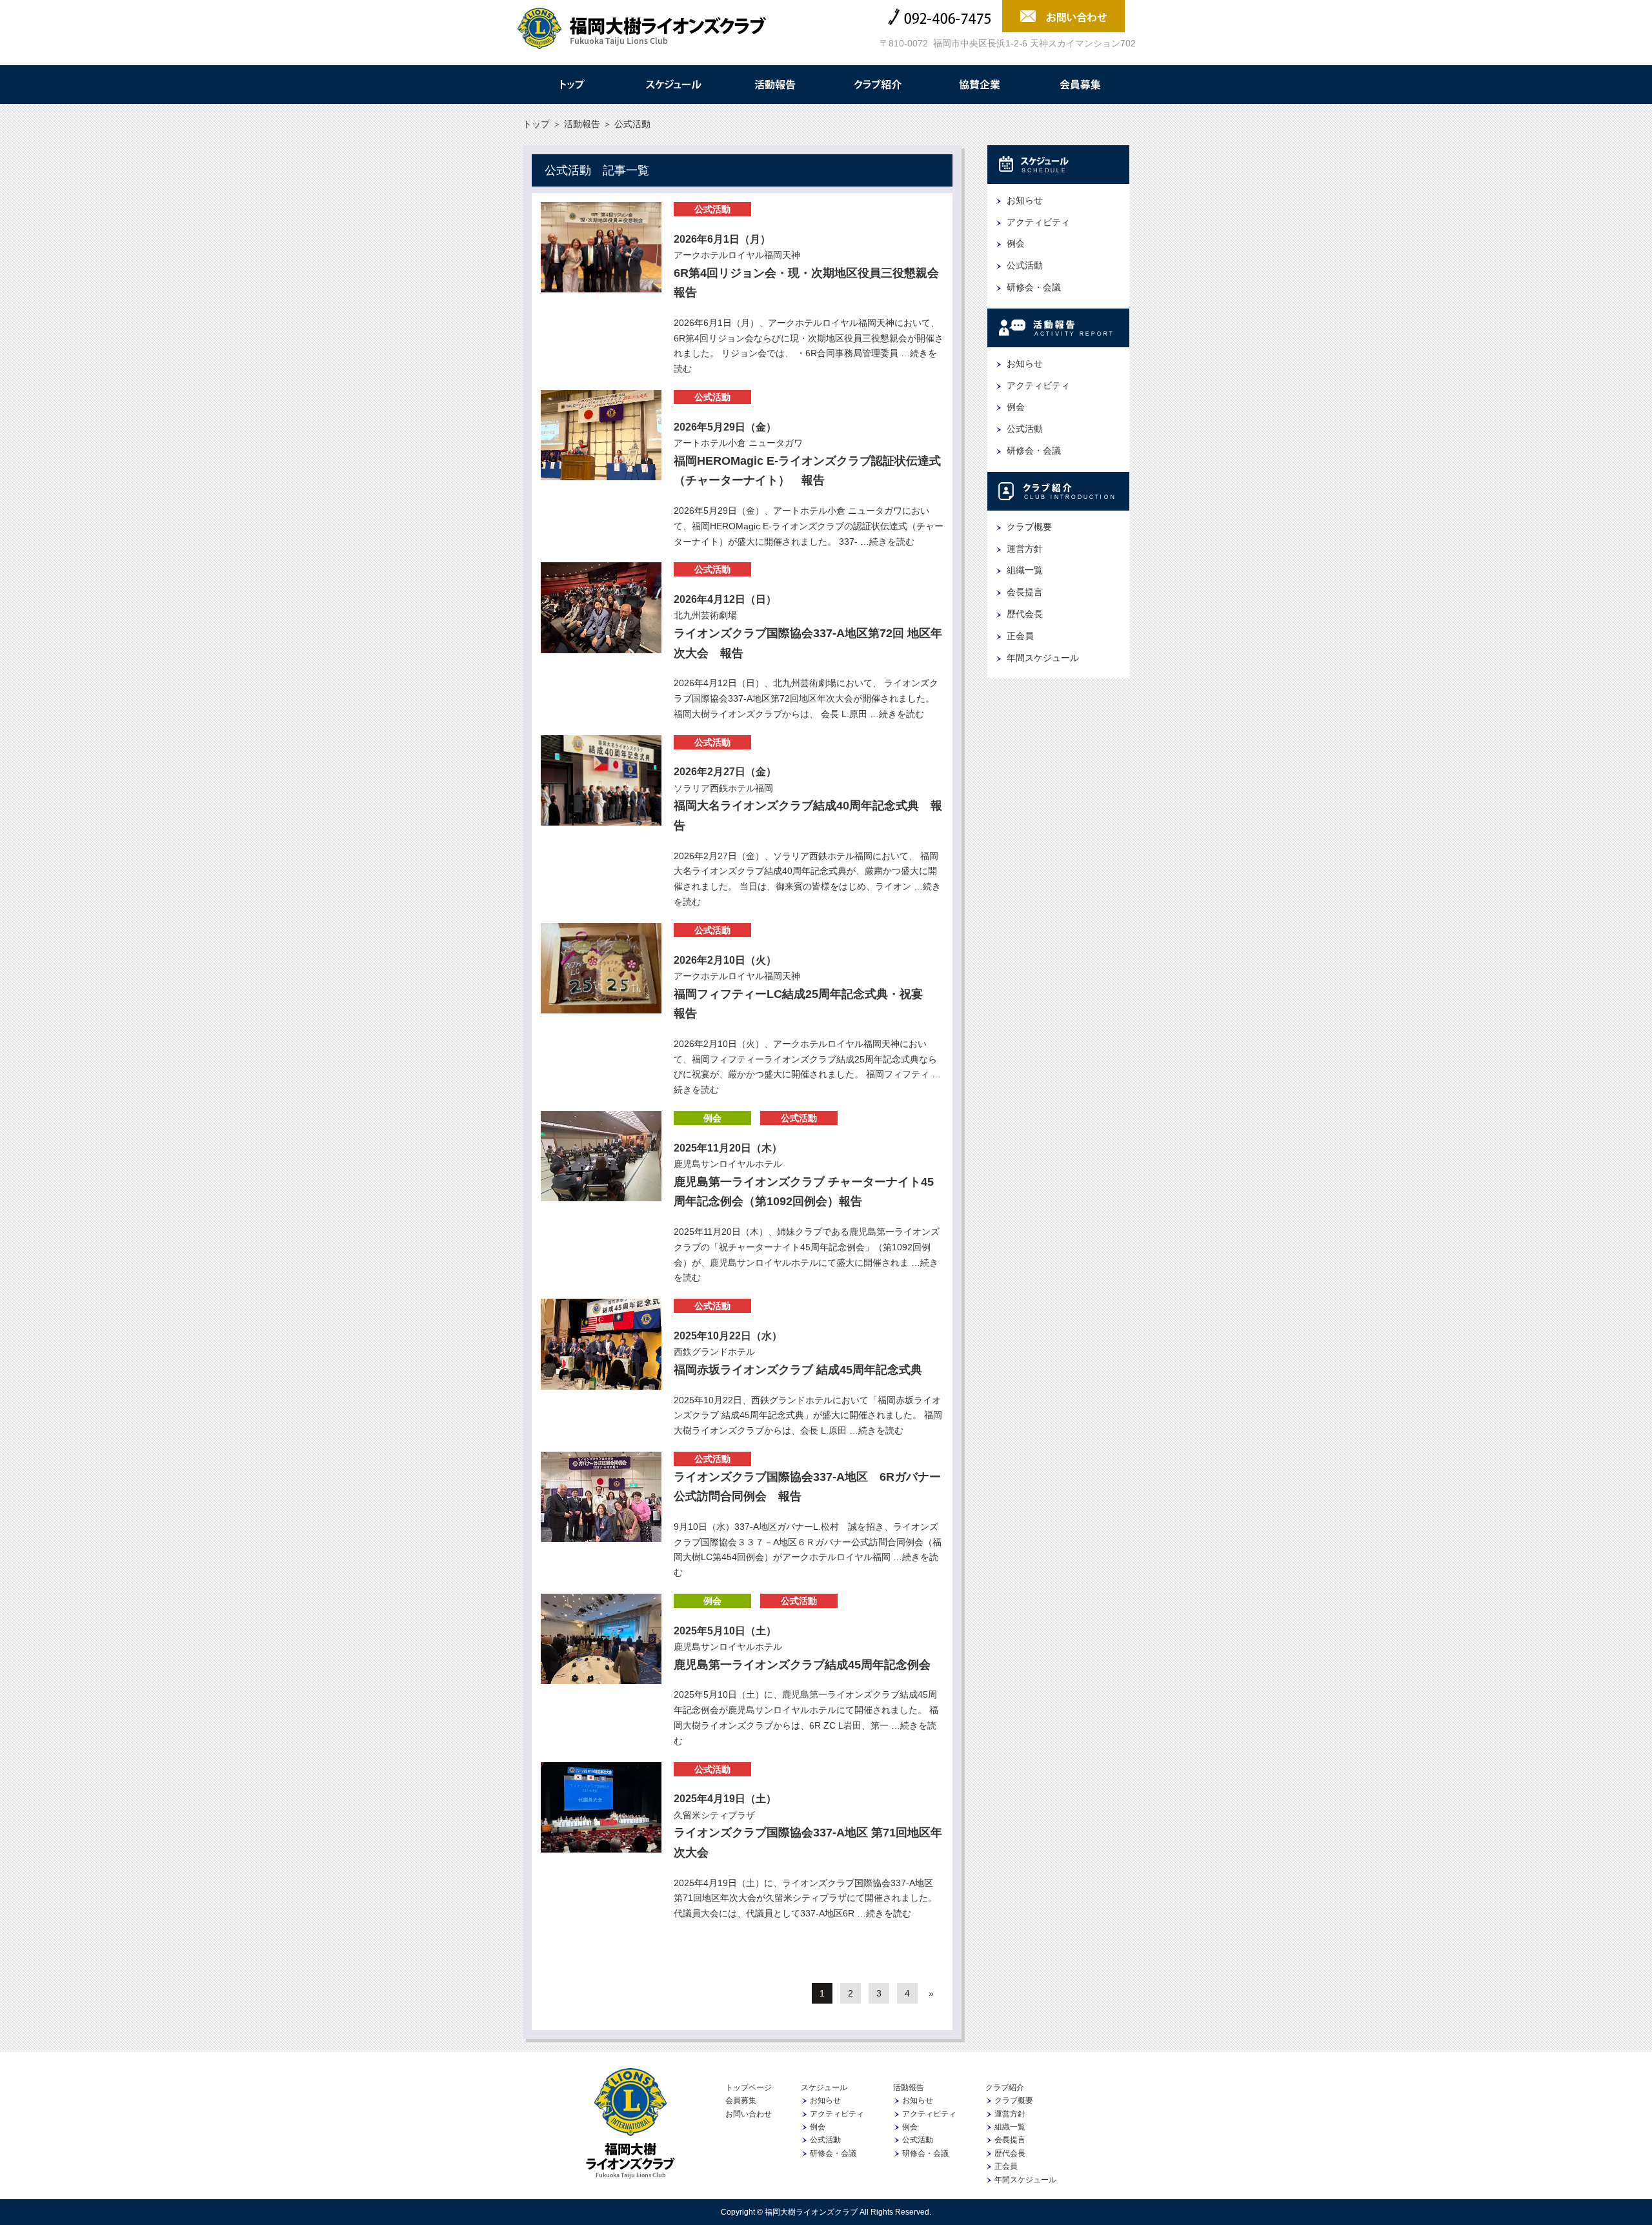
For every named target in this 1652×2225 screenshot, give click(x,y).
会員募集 (1081, 85)
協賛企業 (979, 85)
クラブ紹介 (877, 85)
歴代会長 (1025, 614)
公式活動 (712, 209)
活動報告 (775, 85)
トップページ (749, 2088)
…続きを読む (886, 542)
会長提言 (1025, 592)
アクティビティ (1038, 222)
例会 (712, 1118)
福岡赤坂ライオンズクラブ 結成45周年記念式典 (798, 1370)
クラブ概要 (1029, 527)
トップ (571, 85)
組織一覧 (1025, 570)
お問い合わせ (749, 2114)
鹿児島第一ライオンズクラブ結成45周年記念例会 (802, 1665)
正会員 (1020, 636)
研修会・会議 (1034, 287)
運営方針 (1025, 549)
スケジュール (673, 85)
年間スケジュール (1043, 658)
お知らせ (1025, 200)
